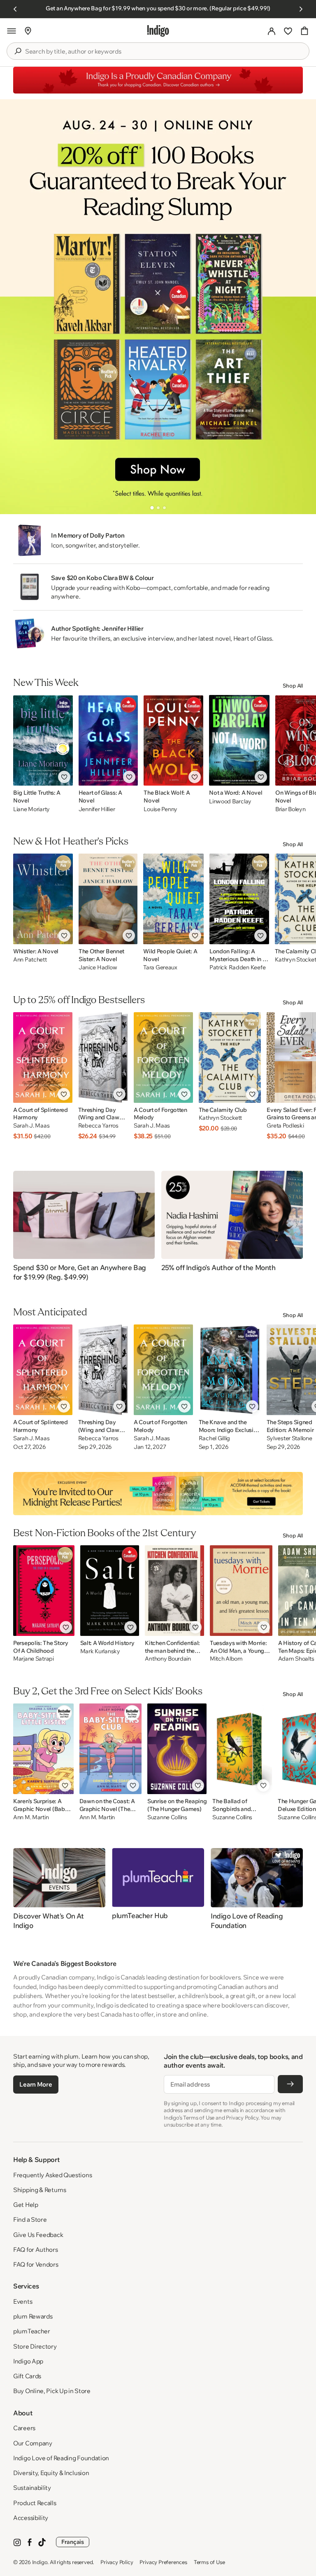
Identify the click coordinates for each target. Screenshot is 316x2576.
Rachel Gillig (214, 1438)
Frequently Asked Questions (52, 2175)
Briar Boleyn (290, 809)
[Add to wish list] (64, 777)
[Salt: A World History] (110, 1591)
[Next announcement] (301, 9)
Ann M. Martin (31, 1817)
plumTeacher (32, 2331)
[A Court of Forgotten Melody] (163, 1058)
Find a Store (30, 2219)
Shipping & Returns (40, 2190)
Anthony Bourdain (168, 1659)
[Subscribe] (290, 2084)
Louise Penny (160, 809)
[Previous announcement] (15, 9)
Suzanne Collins (167, 1817)
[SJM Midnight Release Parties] (158, 1493)
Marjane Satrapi (34, 1659)
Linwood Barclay (230, 801)
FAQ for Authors (36, 2250)
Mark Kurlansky (100, 1651)
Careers (24, 2428)
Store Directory (35, 2346)
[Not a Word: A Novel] (239, 740)
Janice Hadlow (98, 967)
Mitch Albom (226, 1659)
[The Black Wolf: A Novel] (173, 740)
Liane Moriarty (31, 809)
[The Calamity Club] (230, 1058)
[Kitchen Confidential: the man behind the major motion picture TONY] (174, 1591)
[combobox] (164, 51)
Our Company (33, 2443)
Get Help (26, 2205)
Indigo (40, 2562)
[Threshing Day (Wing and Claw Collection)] (103, 1058)
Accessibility (31, 2518)
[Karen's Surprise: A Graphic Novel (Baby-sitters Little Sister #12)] (43, 1749)
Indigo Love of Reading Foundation (61, 2458)
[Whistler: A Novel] (43, 899)
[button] (12, 31)
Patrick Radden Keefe (237, 967)
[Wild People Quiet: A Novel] (173, 899)
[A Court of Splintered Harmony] (43, 1058)
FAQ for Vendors (36, 2264)
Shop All (293, 686)
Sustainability (32, 2488)
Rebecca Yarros (98, 1126)
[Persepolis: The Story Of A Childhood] (44, 1591)
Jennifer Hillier (97, 809)
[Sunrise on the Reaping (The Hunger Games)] (177, 1749)
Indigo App (28, 2361)
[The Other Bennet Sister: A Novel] (108, 899)
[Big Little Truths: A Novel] (43, 740)
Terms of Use (209, 2562)
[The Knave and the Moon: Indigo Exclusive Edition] (230, 1370)
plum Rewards (33, 2316)
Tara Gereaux (160, 967)
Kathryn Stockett (221, 1118)
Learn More (36, 2084)
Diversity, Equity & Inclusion (51, 2473)
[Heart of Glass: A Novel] (108, 740)
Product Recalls (35, 2503)
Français (73, 2542)
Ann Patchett (30, 960)
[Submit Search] (18, 51)
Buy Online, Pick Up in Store (52, 2391)
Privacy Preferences (163, 2562)
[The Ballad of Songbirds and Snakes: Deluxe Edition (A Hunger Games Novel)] (242, 1749)
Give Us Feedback (38, 2235)
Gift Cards (27, 2376)
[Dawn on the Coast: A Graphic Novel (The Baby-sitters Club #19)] (110, 1749)
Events (23, 2301)
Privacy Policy (117, 2562)
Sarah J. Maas (31, 1126)
